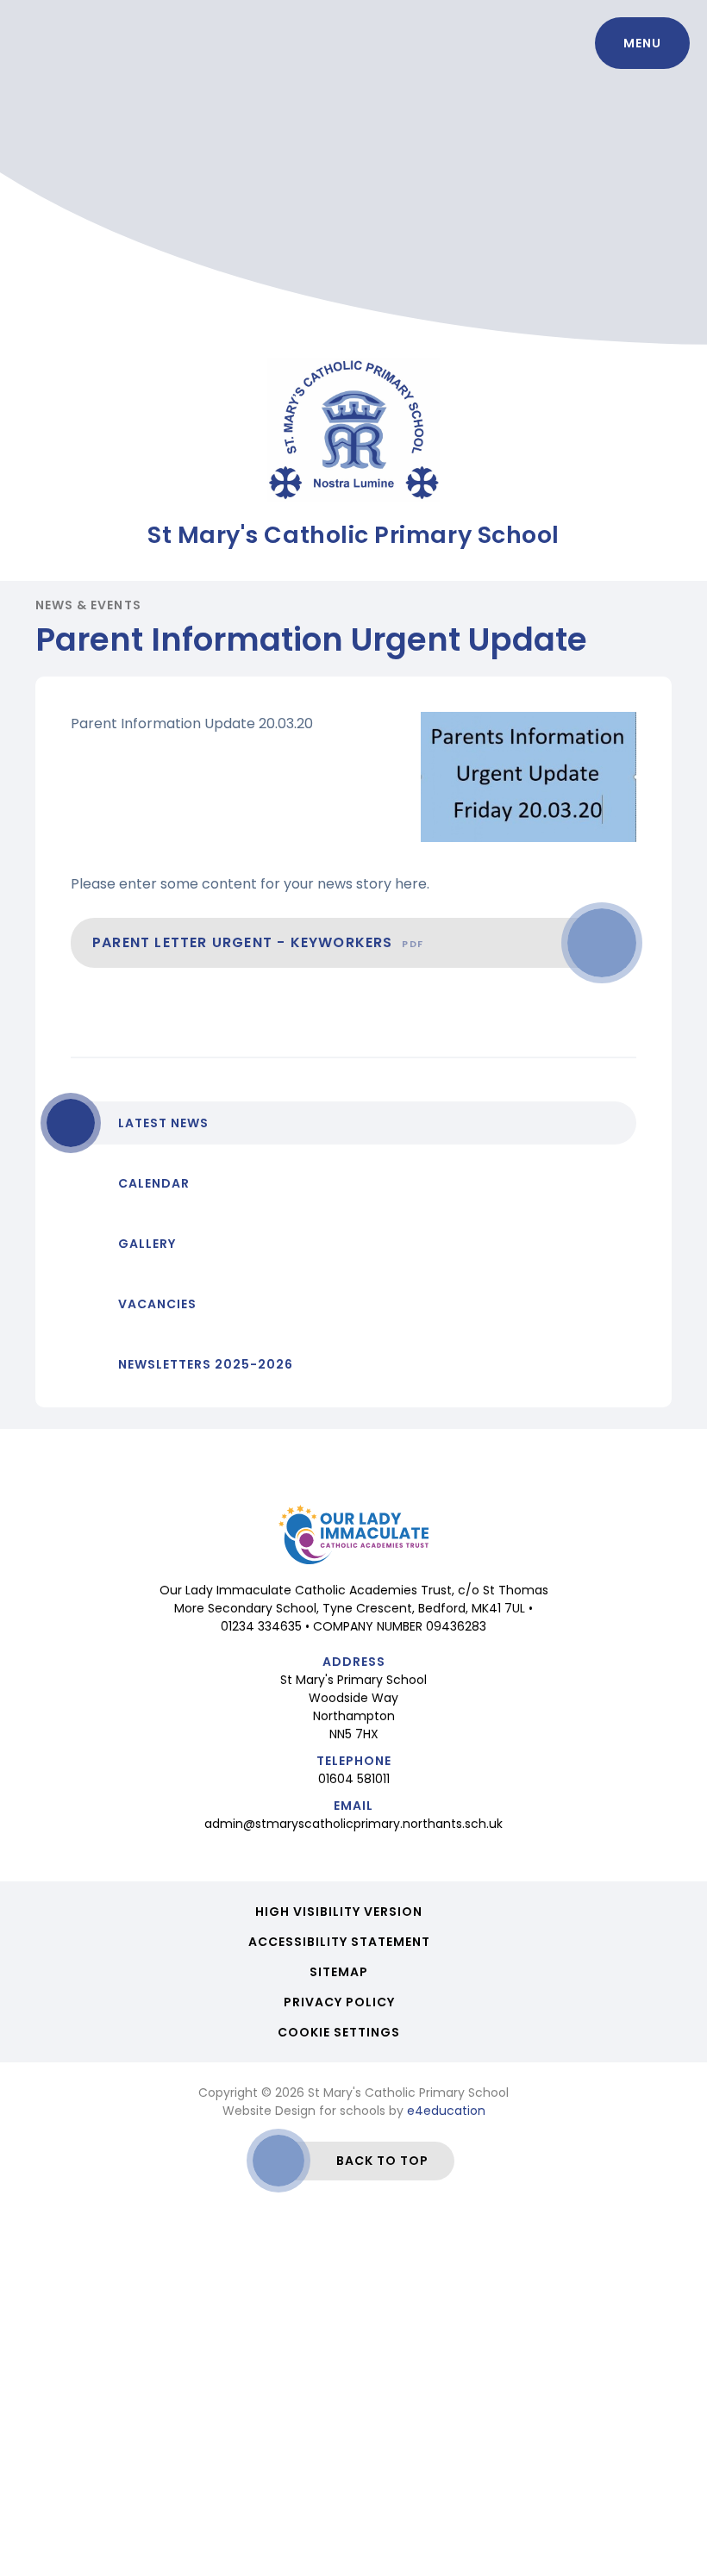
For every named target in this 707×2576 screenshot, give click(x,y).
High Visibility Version (339, 1912)
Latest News (163, 1123)
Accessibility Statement (339, 1942)
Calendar (154, 1183)
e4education (446, 2111)
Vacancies (157, 1304)
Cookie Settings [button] (339, 2032)
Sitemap (339, 1972)
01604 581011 (354, 1779)
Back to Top (382, 2161)
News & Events (88, 605)
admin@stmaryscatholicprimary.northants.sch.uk (353, 1824)
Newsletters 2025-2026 (206, 1364)
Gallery (147, 1244)
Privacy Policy (339, 2002)
